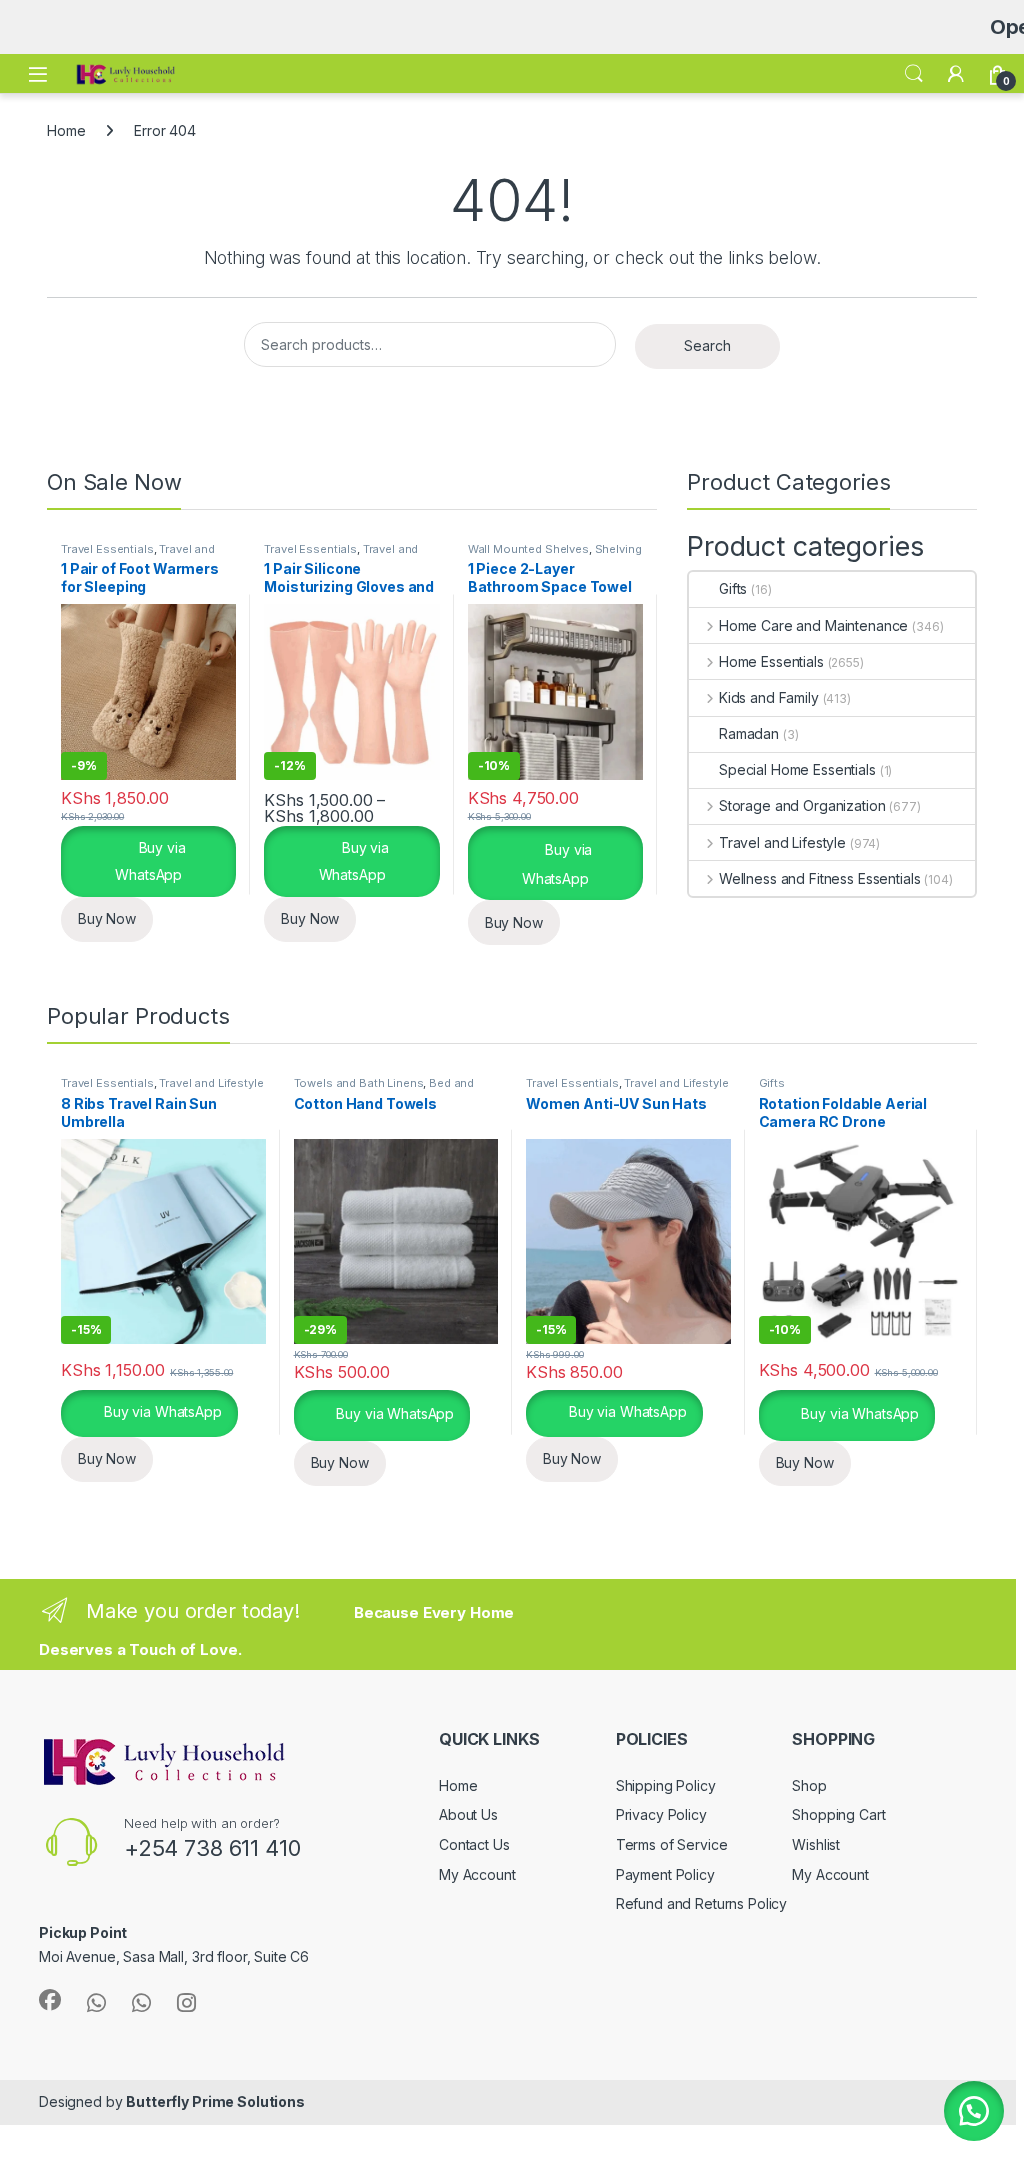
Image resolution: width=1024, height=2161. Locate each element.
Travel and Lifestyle (782, 842)
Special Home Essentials (797, 769)
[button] (974, 2111)
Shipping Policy (666, 1785)
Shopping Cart (838, 1814)
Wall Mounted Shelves (528, 549)
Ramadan (749, 733)
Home (66, 130)
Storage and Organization (802, 805)
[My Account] (956, 74)
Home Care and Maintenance (813, 625)
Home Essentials (771, 661)
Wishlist (816, 1844)
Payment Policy (665, 1874)
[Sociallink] (50, 2000)
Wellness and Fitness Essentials (820, 878)
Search (914, 74)
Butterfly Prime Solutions (215, 2101)
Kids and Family (769, 697)
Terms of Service (672, 1844)
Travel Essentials (107, 549)
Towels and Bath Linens (359, 1083)
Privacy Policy (661, 1814)
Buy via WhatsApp (150, 861)
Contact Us (474, 1844)
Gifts (733, 588)
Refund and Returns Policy (702, 1903)
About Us (468, 1814)
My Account (477, 1874)
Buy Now (107, 918)
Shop (809, 1785)
